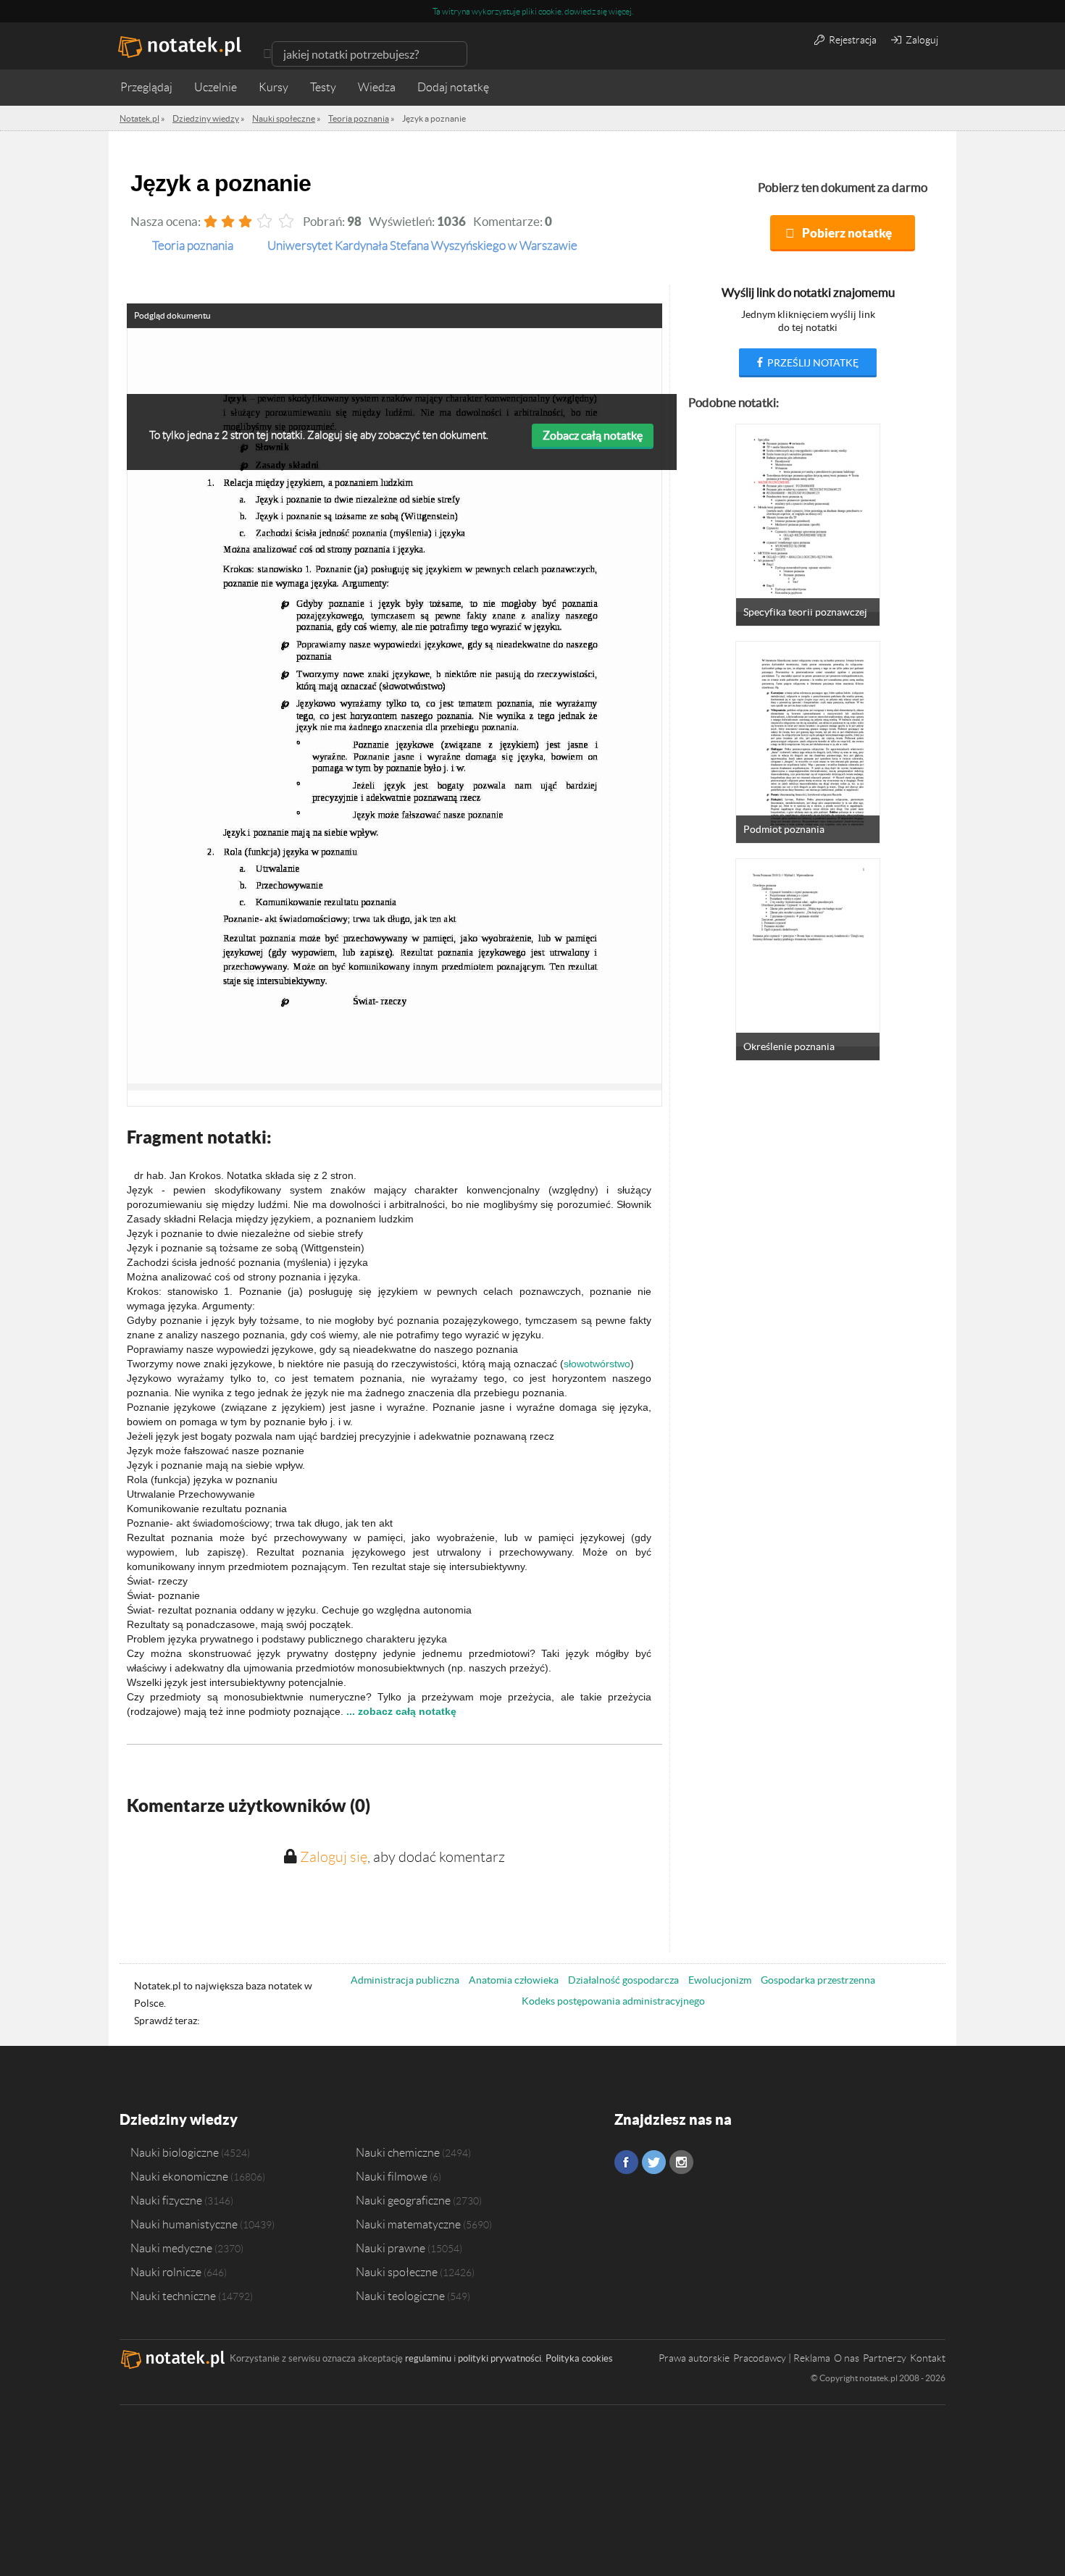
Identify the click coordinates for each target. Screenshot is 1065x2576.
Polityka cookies (579, 2358)
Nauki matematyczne (408, 2224)
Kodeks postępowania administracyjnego (613, 2001)
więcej (620, 11)
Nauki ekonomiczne (179, 2176)
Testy (323, 87)
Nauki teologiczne (400, 2296)
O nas (847, 2358)
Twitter (654, 2162)
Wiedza (377, 87)
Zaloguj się (334, 1857)
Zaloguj (921, 40)
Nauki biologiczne (175, 2152)
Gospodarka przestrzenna (818, 1980)
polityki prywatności (500, 2358)
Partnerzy (885, 2358)
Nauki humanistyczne (184, 2224)
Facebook (626, 2162)
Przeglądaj (146, 87)
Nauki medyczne (171, 2248)
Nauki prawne (390, 2248)
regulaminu (428, 2358)
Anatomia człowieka (514, 1980)
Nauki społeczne (397, 2272)
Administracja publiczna (405, 1980)
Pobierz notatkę (847, 233)
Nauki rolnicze (166, 2272)
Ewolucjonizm (720, 1980)
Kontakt (928, 2358)
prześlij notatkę (812, 363)
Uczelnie (216, 87)
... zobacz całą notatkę (401, 1711)
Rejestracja (852, 40)
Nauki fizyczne (166, 2200)
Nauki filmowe (392, 2176)
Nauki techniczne (173, 2296)
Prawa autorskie (694, 2358)
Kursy (273, 87)
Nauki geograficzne (403, 2200)
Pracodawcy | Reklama (782, 2358)
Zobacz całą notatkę (593, 435)
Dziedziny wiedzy (179, 2119)
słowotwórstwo (597, 1364)
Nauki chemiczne (398, 2152)
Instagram (681, 2162)
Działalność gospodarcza (623, 1980)
